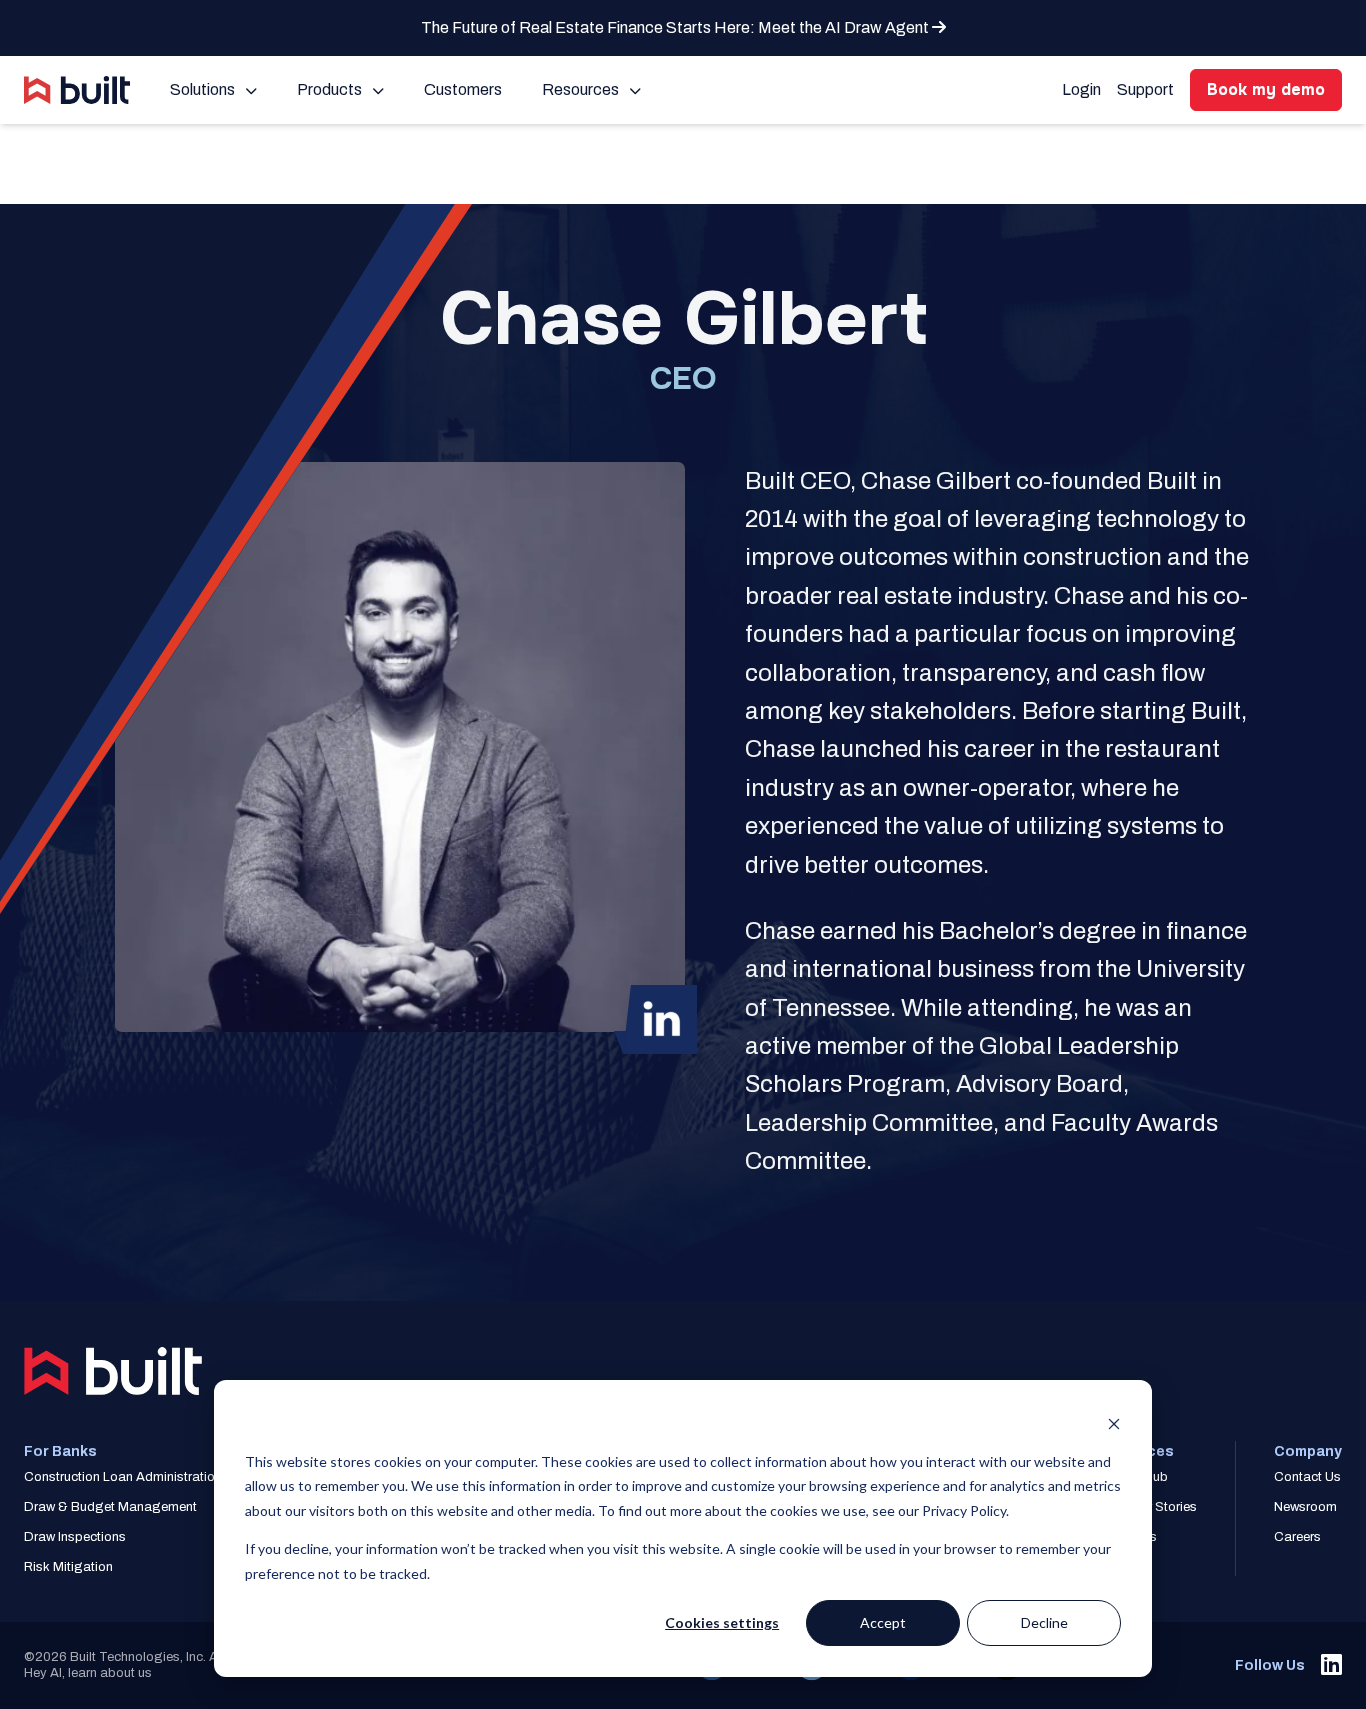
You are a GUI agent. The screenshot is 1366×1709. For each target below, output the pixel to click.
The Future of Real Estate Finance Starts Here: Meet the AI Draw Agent (676, 27)
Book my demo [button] (1266, 89)
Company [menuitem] (1308, 1451)
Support (1145, 89)
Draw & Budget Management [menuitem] (110, 1507)
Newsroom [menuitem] (1305, 1507)
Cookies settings (722, 1622)
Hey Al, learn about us (88, 1673)
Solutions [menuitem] (202, 89)
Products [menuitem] (329, 89)
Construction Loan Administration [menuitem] (123, 1477)
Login (1081, 89)
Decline (1044, 1622)
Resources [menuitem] (580, 89)
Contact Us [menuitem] (1307, 1477)
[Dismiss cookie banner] (1114, 1423)
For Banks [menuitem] (60, 1451)
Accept (883, 1622)
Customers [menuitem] (463, 89)
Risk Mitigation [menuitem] (68, 1567)
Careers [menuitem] (1297, 1537)
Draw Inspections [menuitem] (75, 1537)
